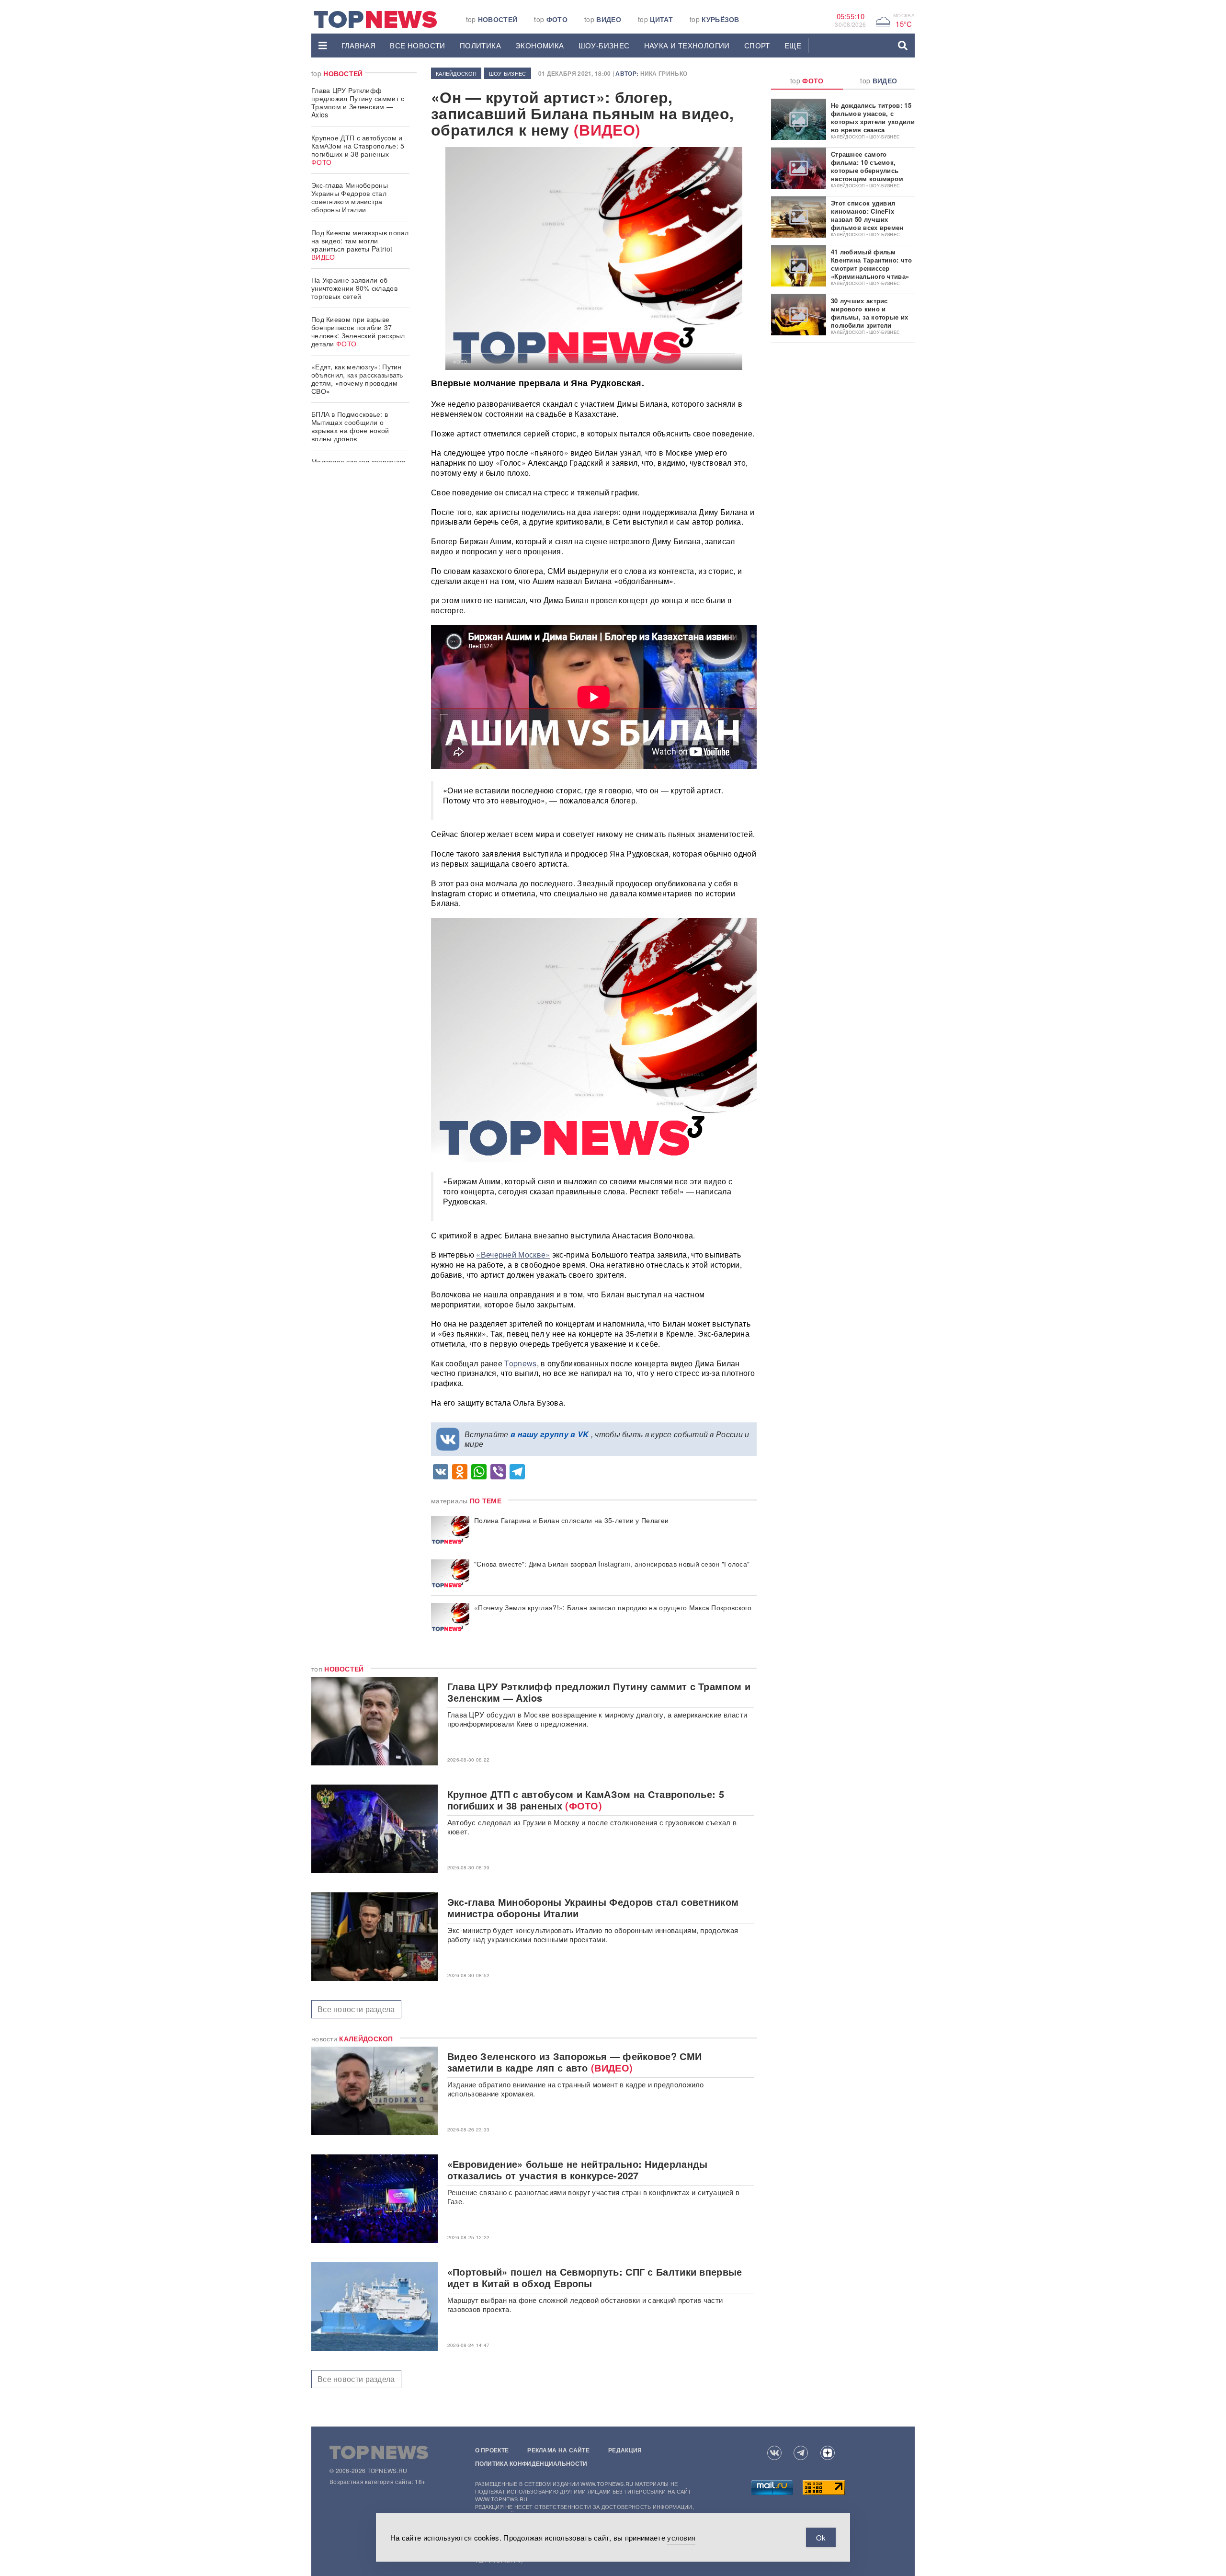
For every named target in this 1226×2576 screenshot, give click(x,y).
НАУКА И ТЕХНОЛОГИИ (687, 45)
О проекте (492, 2450)
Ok (821, 2537)
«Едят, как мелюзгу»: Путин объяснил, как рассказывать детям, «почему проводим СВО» (357, 379)
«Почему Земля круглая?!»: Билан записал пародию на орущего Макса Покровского (613, 1608)
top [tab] (807, 80)
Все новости (417, 45)
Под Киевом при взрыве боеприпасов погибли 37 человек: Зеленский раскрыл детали (358, 331)
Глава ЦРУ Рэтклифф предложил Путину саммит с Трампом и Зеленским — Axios (358, 102)
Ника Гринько (664, 73)
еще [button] (793, 45)
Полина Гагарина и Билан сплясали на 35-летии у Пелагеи (571, 1520)
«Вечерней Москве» (513, 1254)
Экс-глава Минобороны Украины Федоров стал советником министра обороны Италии (350, 197)
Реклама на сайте (558, 2450)
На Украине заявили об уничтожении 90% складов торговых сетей (354, 288)
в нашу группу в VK (550, 1434)
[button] (323, 46)
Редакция (625, 2450)
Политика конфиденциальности (531, 2463)
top (492, 19)
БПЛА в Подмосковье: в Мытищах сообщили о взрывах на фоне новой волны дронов (350, 426)
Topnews (520, 1363)
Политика (480, 45)
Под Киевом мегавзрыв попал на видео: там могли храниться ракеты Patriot (360, 245)
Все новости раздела (356, 2009)
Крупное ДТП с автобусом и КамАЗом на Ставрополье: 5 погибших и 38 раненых (358, 150)
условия (681, 2537)
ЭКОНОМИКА (540, 45)
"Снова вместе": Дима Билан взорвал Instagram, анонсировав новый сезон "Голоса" (612, 1564)
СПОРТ (757, 45)
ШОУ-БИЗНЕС (604, 45)
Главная (359, 45)
